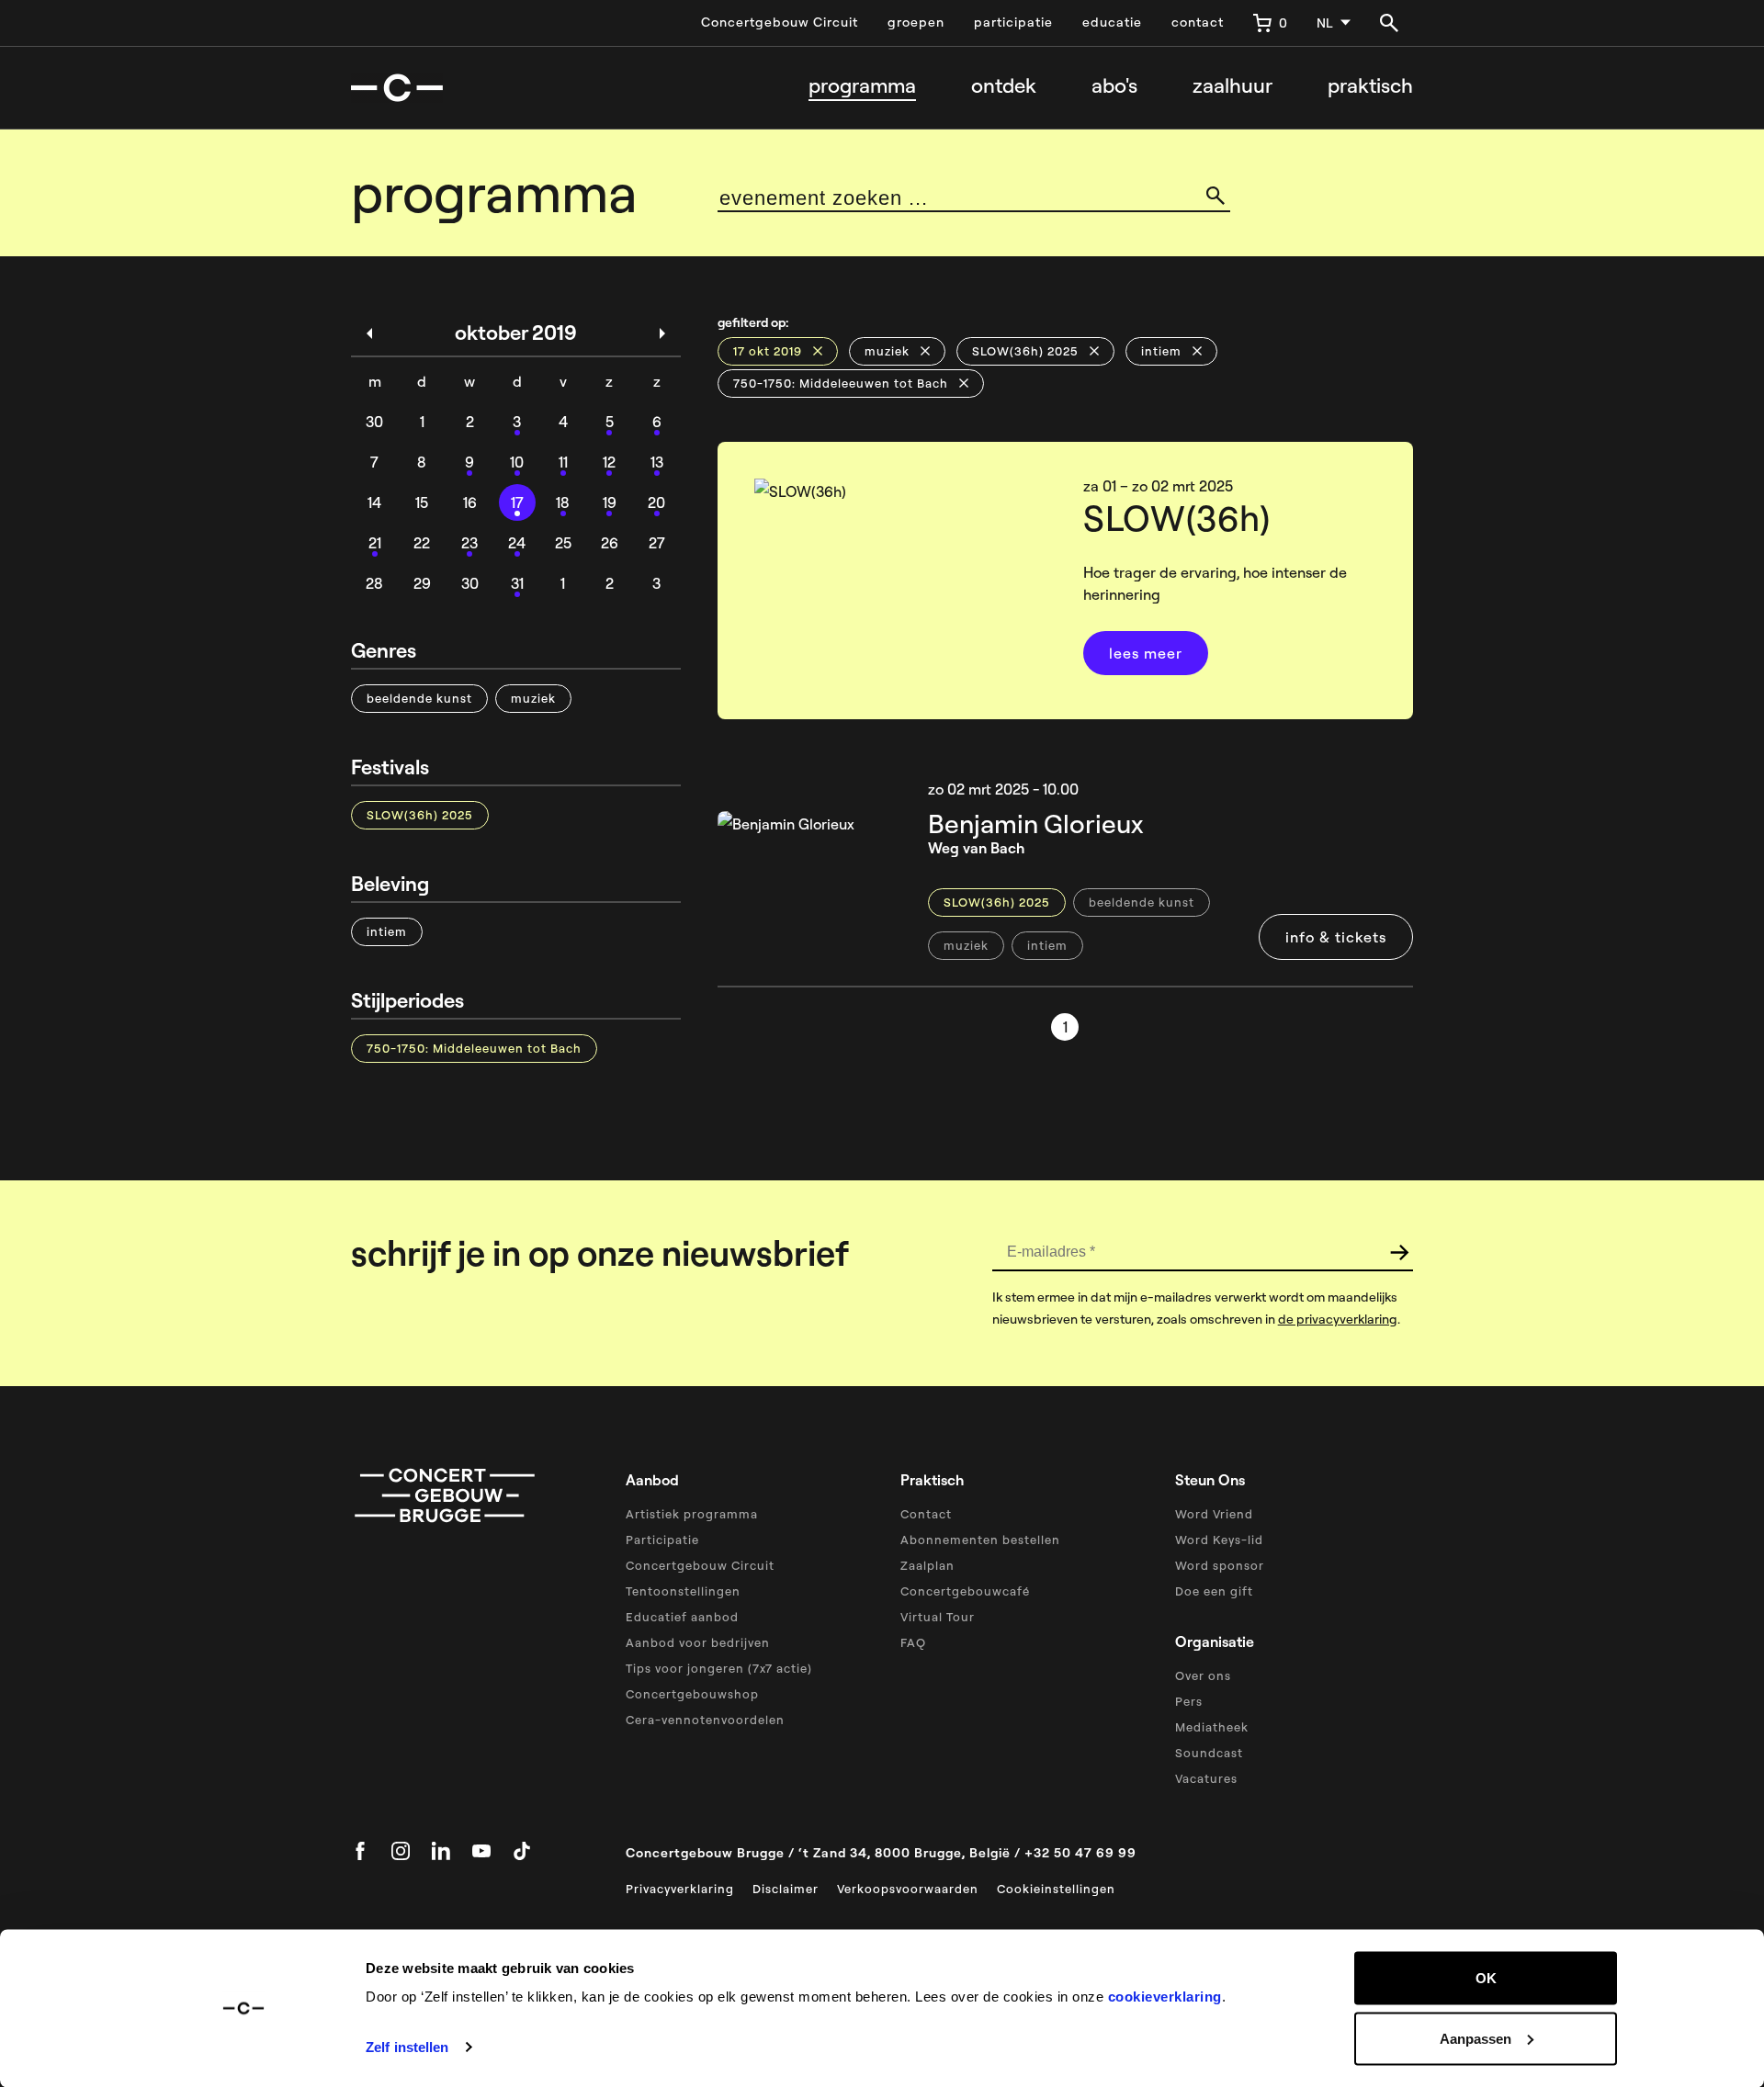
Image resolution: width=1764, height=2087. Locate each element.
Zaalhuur (1233, 86)
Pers (1189, 1701)
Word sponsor (1220, 1565)
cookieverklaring (1165, 1997)
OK (1486, 1978)
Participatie (662, 1540)
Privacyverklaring (680, 1889)
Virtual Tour (938, 1617)
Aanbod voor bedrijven (698, 1642)
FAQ (913, 1642)
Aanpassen (1476, 2038)
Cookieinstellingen (1056, 1889)
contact (1198, 22)
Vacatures (1206, 1778)
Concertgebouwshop (692, 1694)
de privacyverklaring (1338, 1319)
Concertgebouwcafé (965, 1591)
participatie (1013, 22)
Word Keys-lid (1219, 1540)
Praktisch (1370, 86)
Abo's (1114, 86)
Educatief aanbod (682, 1617)
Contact (926, 1514)
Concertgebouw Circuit (780, 22)
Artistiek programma (692, 1514)
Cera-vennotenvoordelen (705, 1720)
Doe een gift (1214, 1591)
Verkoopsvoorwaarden (908, 1889)
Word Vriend (1214, 1514)
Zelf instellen (407, 2047)
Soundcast (1209, 1753)
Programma (862, 86)
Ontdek (1004, 86)
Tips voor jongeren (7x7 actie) (719, 1668)
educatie (1112, 22)
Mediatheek (1212, 1727)
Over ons (1203, 1675)
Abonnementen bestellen (980, 1540)
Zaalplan (927, 1565)
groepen (916, 22)
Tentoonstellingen (683, 1591)
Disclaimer (786, 1889)
